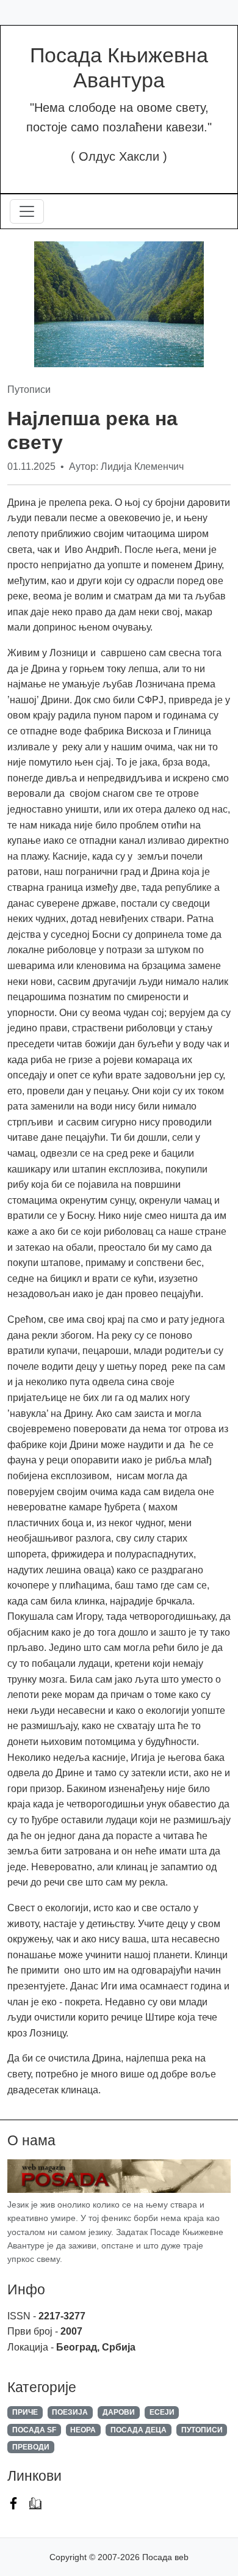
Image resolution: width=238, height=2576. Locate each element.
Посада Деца (139, 2430)
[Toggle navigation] (27, 211)
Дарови (119, 2412)
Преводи (31, 2447)
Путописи (202, 2430)
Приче (25, 2412)
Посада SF (34, 2430)
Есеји (162, 2412)
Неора (83, 2430)
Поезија (70, 2412)
